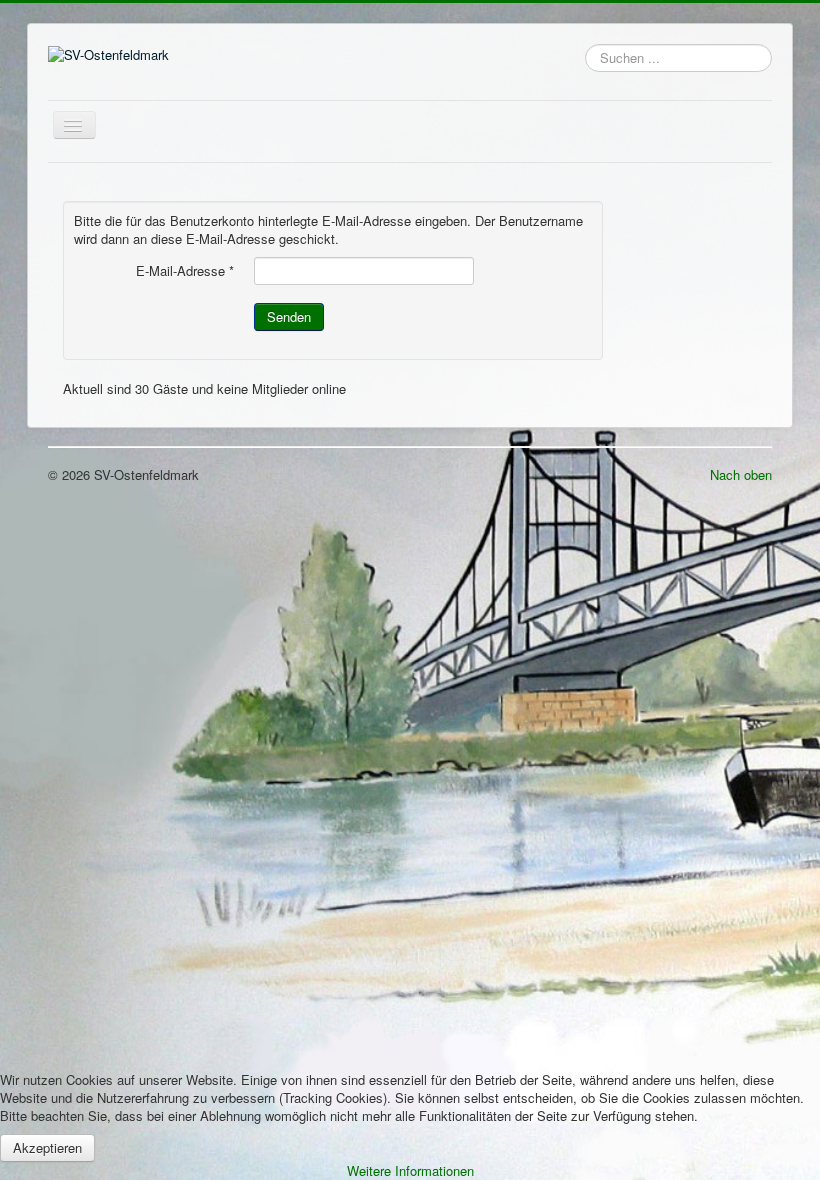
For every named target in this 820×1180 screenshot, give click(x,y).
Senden (289, 316)
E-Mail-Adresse (185, 271)
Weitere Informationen (410, 1170)
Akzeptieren (47, 1147)
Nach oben (741, 474)
